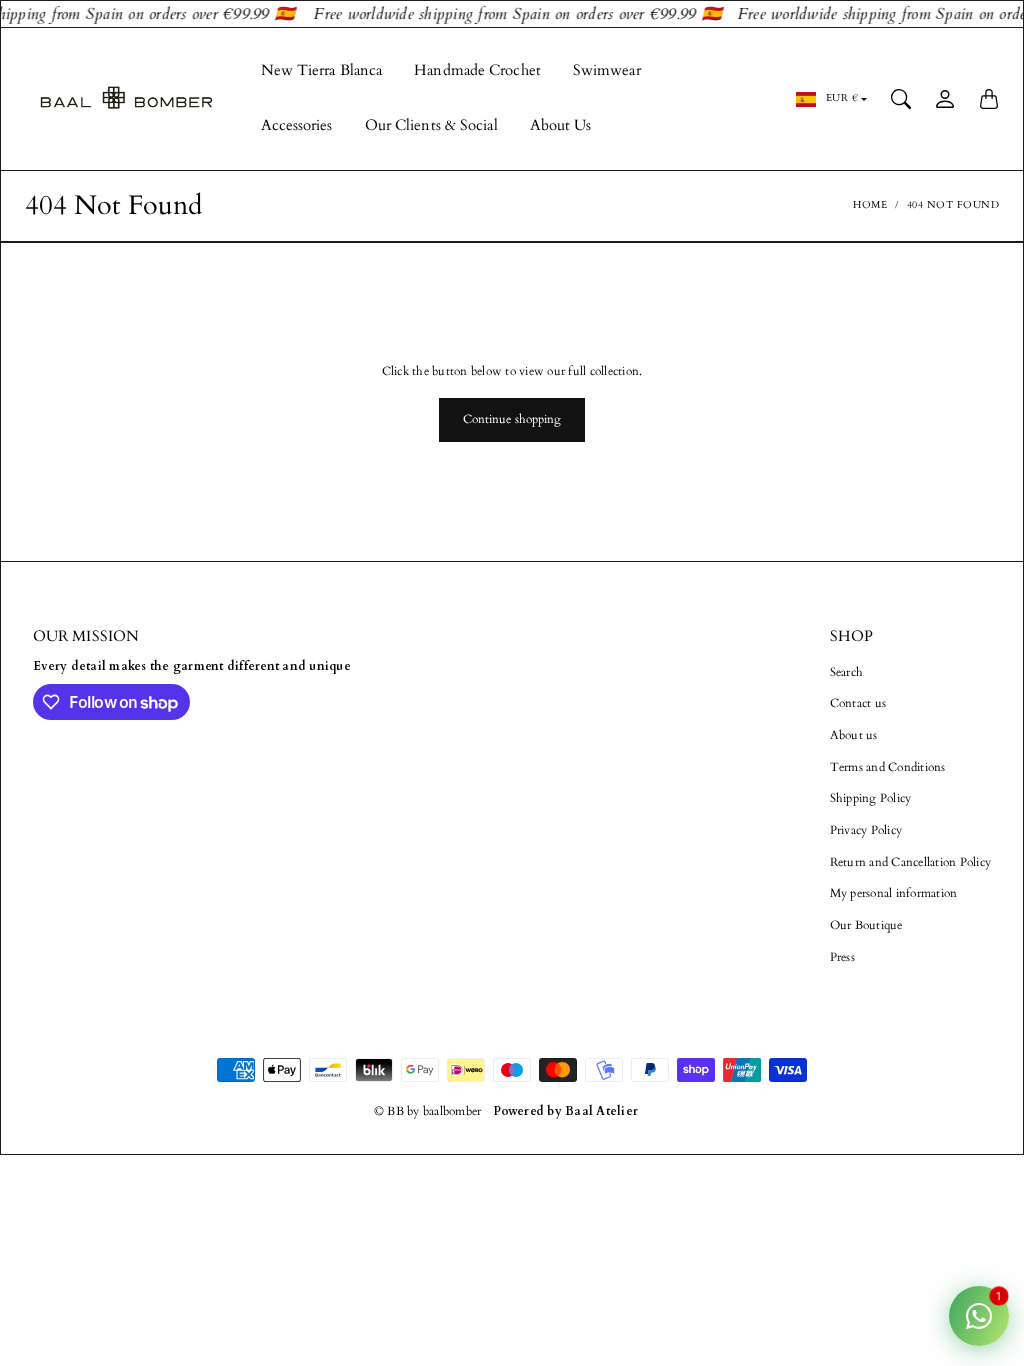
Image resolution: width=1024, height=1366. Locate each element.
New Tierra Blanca (322, 70)
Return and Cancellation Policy (911, 862)
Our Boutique (866, 925)
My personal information (894, 893)
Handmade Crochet (477, 70)
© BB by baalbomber (428, 1111)
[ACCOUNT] (945, 99)
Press (842, 957)
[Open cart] (989, 99)
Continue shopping (512, 419)
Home (870, 205)
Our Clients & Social (431, 125)
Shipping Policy (871, 798)
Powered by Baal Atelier (565, 1111)
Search (847, 672)
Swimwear (607, 70)
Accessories (297, 125)
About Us (561, 125)
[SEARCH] (901, 99)
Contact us (858, 703)
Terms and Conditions (888, 767)
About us (854, 735)
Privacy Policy (866, 830)
